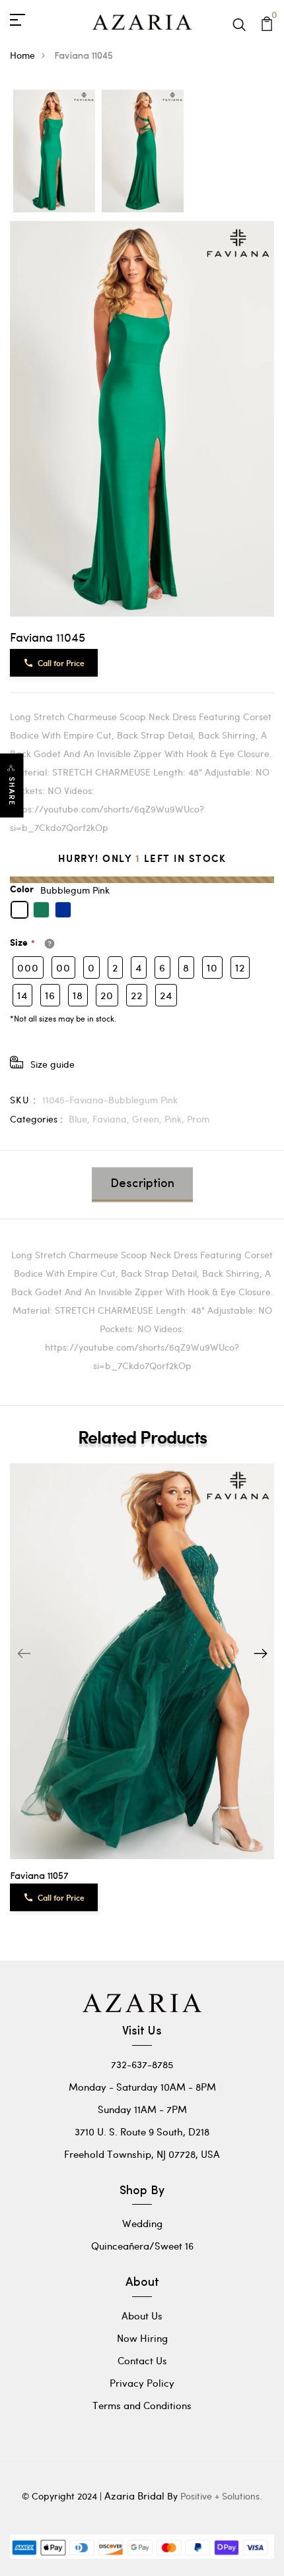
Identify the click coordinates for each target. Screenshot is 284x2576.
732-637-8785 (142, 2064)
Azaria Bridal (134, 2496)
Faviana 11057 (39, 1877)
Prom (198, 1119)
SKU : (23, 1100)
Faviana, (112, 1119)
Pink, (176, 1119)
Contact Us (142, 2360)
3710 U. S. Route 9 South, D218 (142, 2131)
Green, (148, 1119)
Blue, (81, 1119)
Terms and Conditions (142, 2405)
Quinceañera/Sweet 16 (142, 2246)
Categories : (36, 1119)
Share (12, 791)
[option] (54, 152)
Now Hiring (142, 2338)
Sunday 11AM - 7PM (142, 2109)
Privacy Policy (142, 2383)
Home (22, 55)
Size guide (53, 1064)
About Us (142, 2315)
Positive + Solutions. (221, 2496)
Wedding (142, 2223)
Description (142, 1184)
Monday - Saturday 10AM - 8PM (142, 2087)
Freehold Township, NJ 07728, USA (142, 2154)
